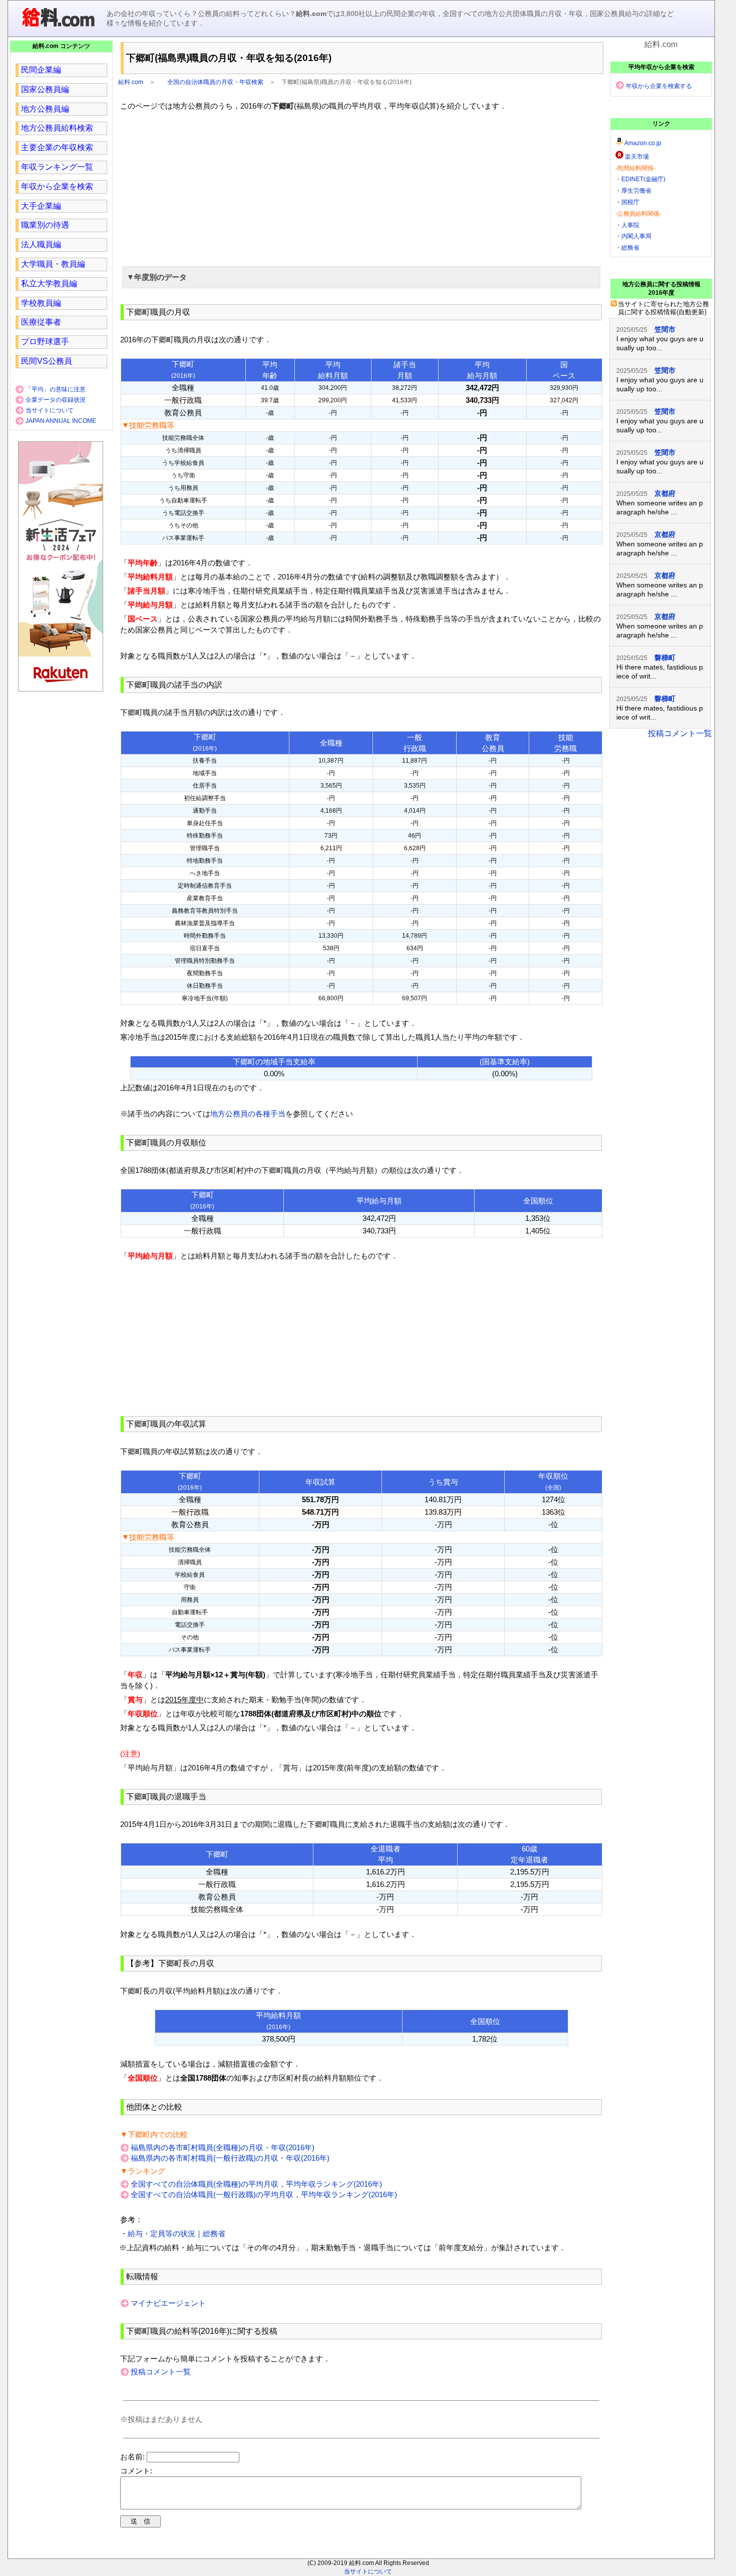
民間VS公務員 (47, 361)
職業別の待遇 (45, 225)
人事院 (630, 225)
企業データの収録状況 (56, 400)
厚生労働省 (636, 191)
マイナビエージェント (168, 2303)
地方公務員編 (45, 109)
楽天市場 (637, 157)
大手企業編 (41, 206)
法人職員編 (41, 244)
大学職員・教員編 (53, 264)
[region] (361, 187)
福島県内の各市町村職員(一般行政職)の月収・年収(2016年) (230, 2158)
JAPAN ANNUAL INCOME (61, 421)
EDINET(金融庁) (643, 179)
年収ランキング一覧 (57, 167)
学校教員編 (41, 303)
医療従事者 (41, 322)
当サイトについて (50, 410)
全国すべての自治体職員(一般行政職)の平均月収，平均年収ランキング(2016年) (264, 2194)
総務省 (630, 248)
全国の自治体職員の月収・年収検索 (215, 82)
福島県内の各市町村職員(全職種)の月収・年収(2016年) (223, 2147)
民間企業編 (41, 70)
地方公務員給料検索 (57, 128)
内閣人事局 (636, 236)
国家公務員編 (45, 89)
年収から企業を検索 (57, 186)
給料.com (131, 82)
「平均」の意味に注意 (56, 389)
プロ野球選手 (45, 342)
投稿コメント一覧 (161, 2372)
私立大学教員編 (49, 283)
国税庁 (630, 202)
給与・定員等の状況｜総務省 (176, 2233)
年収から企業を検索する (659, 86)
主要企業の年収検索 (57, 147)
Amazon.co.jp (643, 143)
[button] (361, 277)
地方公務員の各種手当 (248, 1114)
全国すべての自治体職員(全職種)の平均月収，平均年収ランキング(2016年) (256, 2184)
